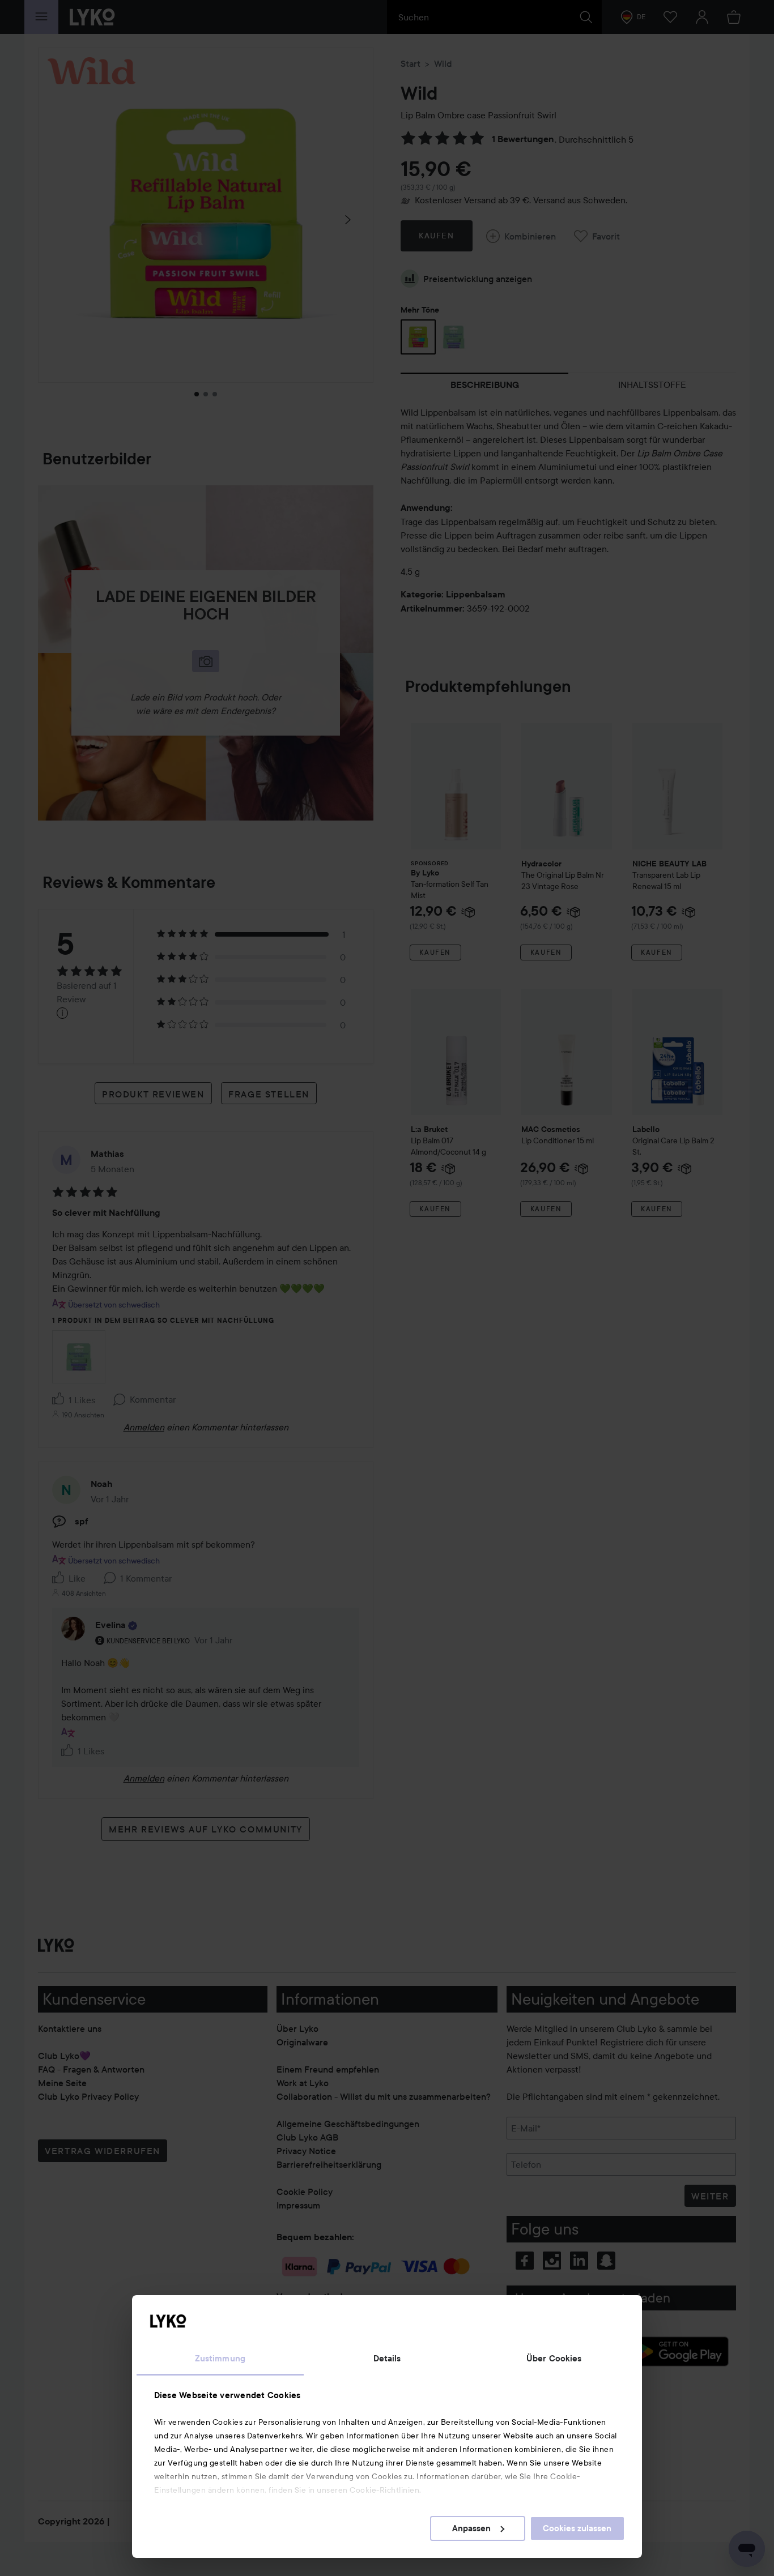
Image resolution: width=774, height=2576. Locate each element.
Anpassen (471, 2528)
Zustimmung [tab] (220, 2359)
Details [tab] (387, 2359)
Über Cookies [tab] (554, 2359)
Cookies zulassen (577, 2528)
